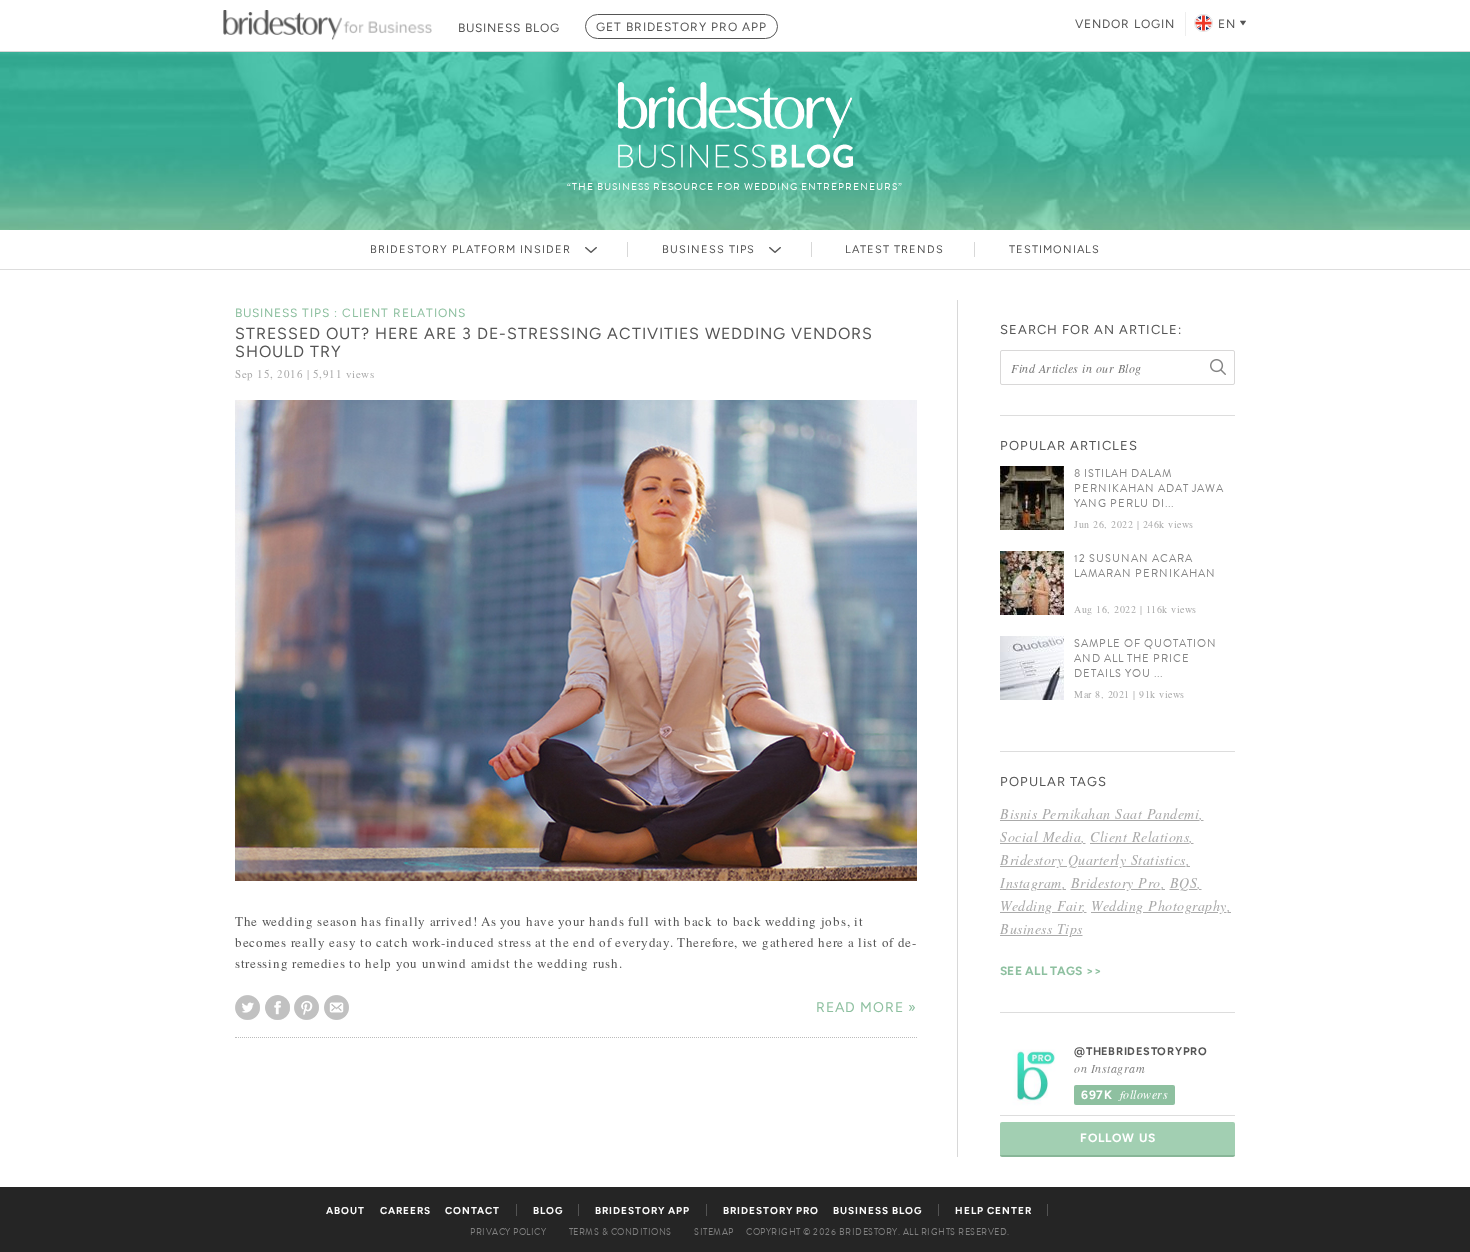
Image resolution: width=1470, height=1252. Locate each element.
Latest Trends (894, 249)
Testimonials (1054, 249)
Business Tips (710, 249)
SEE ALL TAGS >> (1051, 971)
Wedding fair (1041, 905)
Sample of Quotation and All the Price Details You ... (1145, 658)
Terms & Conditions (620, 1232)
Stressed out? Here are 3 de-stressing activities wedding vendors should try (554, 342)
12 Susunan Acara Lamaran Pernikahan (1145, 566)
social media (1040, 836)
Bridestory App (642, 1210)
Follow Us (1118, 1138)
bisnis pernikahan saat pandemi (1099, 813)
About (345, 1210)
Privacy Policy (508, 1232)
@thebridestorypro (1141, 1051)
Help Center (993, 1210)
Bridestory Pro (1116, 882)
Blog (548, 1210)
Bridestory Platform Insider (472, 249)
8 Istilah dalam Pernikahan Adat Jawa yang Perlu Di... (1149, 488)
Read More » (866, 1007)
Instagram (1031, 882)
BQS (1184, 882)
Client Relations (1139, 836)
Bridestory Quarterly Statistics (1093, 859)
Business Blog (877, 1210)
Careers (405, 1210)
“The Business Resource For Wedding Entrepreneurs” (735, 187)
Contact (472, 1210)
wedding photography (1159, 905)
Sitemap (714, 1232)
